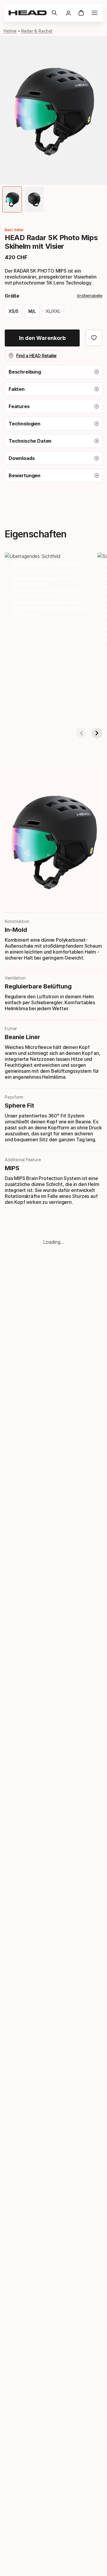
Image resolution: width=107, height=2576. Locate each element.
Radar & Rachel (37, 31)
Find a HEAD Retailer (37, 356)
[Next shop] (97, 733)
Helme (10, 31)
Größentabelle (90, 296)
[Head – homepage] (28, 13)
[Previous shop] (81, 733)
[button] (54, 13)
